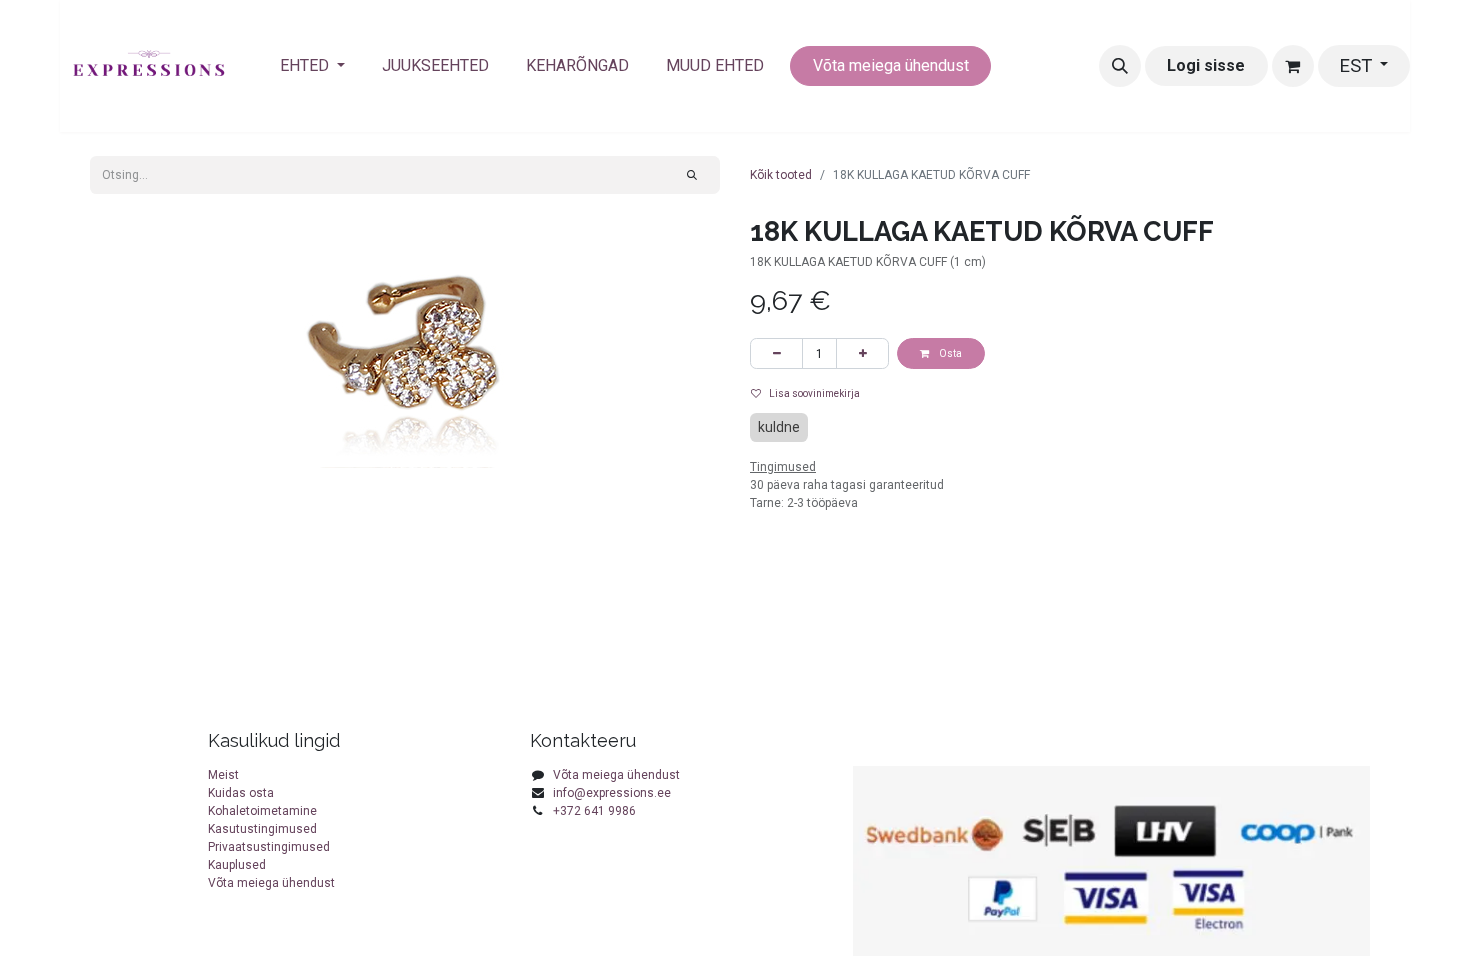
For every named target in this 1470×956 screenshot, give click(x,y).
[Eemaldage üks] (776, 353)
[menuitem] (313, 66)
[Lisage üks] (862, 353)
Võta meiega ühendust (891, 65)
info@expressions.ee (612, 793)
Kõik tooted (781, 175)
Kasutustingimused (262, 829)
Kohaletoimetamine (262, 811)
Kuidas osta (241, 793)
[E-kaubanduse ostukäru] (1293, 66)
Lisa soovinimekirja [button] (814, 393)
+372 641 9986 (594, 811)
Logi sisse (1206, 65)
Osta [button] (949, 353)
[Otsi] (692, 175)
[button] (1120, 66)
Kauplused (237, 865)
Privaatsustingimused (269, 847)
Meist (223, 775)
